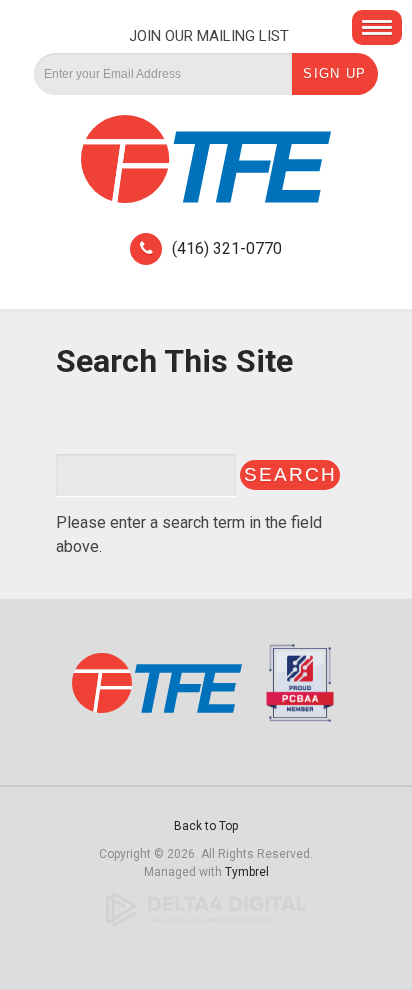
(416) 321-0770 (227, 248)
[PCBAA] (295, 691)
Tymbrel (247, 872)
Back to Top (206, 826)
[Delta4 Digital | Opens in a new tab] (206, 909)
